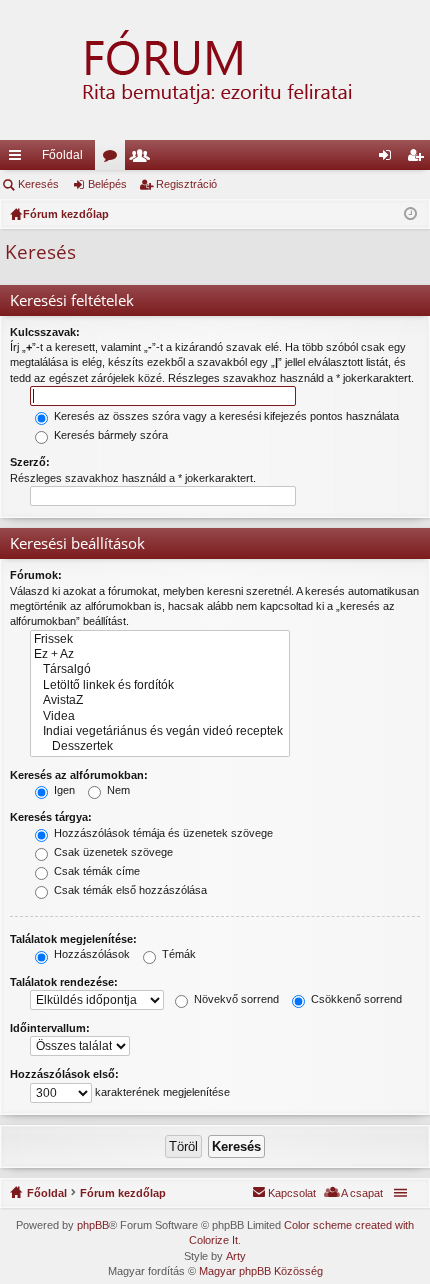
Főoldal (62, 155)
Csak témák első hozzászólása (129, 890)
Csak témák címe (95, 871)
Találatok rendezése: (64, 982)
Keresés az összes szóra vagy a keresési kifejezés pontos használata (225, 416)
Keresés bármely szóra (109, 435)
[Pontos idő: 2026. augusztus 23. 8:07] (410, 214)
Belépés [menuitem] (389, 159)
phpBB (93, 1225)
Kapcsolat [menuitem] (292, 1193)
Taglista (144, 159)
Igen (63, 790)
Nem (117, 790)
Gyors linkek (19, 159)
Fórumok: (36, 575)
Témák (177, 954)
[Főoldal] (215, 70)
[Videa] (160, 716)
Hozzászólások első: (64, 1074)
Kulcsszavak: (45, 332)
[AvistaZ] (160, 700)
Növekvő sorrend (235, 999)
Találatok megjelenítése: (73, 939)
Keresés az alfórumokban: (79, 775)
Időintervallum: (50, 1028)
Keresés (38, 184)
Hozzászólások (90, 954)
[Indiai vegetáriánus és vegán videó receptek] (160, 731)
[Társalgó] (160, 669)
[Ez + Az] (160, 654)
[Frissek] (160, 639)
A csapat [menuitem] (362, 1193)
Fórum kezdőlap (123, 1193)
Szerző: (30, 462)
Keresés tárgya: (51, 817)
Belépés (107, 184)
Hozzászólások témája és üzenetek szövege (162, 833)
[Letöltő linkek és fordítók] (160, 685)
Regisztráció (186, 184)
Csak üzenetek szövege (112, 852)
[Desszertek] (160, 746)
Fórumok (114, 159)
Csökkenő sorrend (355, 999)
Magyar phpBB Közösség (261, 1271)
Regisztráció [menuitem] (419, 159)
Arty (236, 1256)
